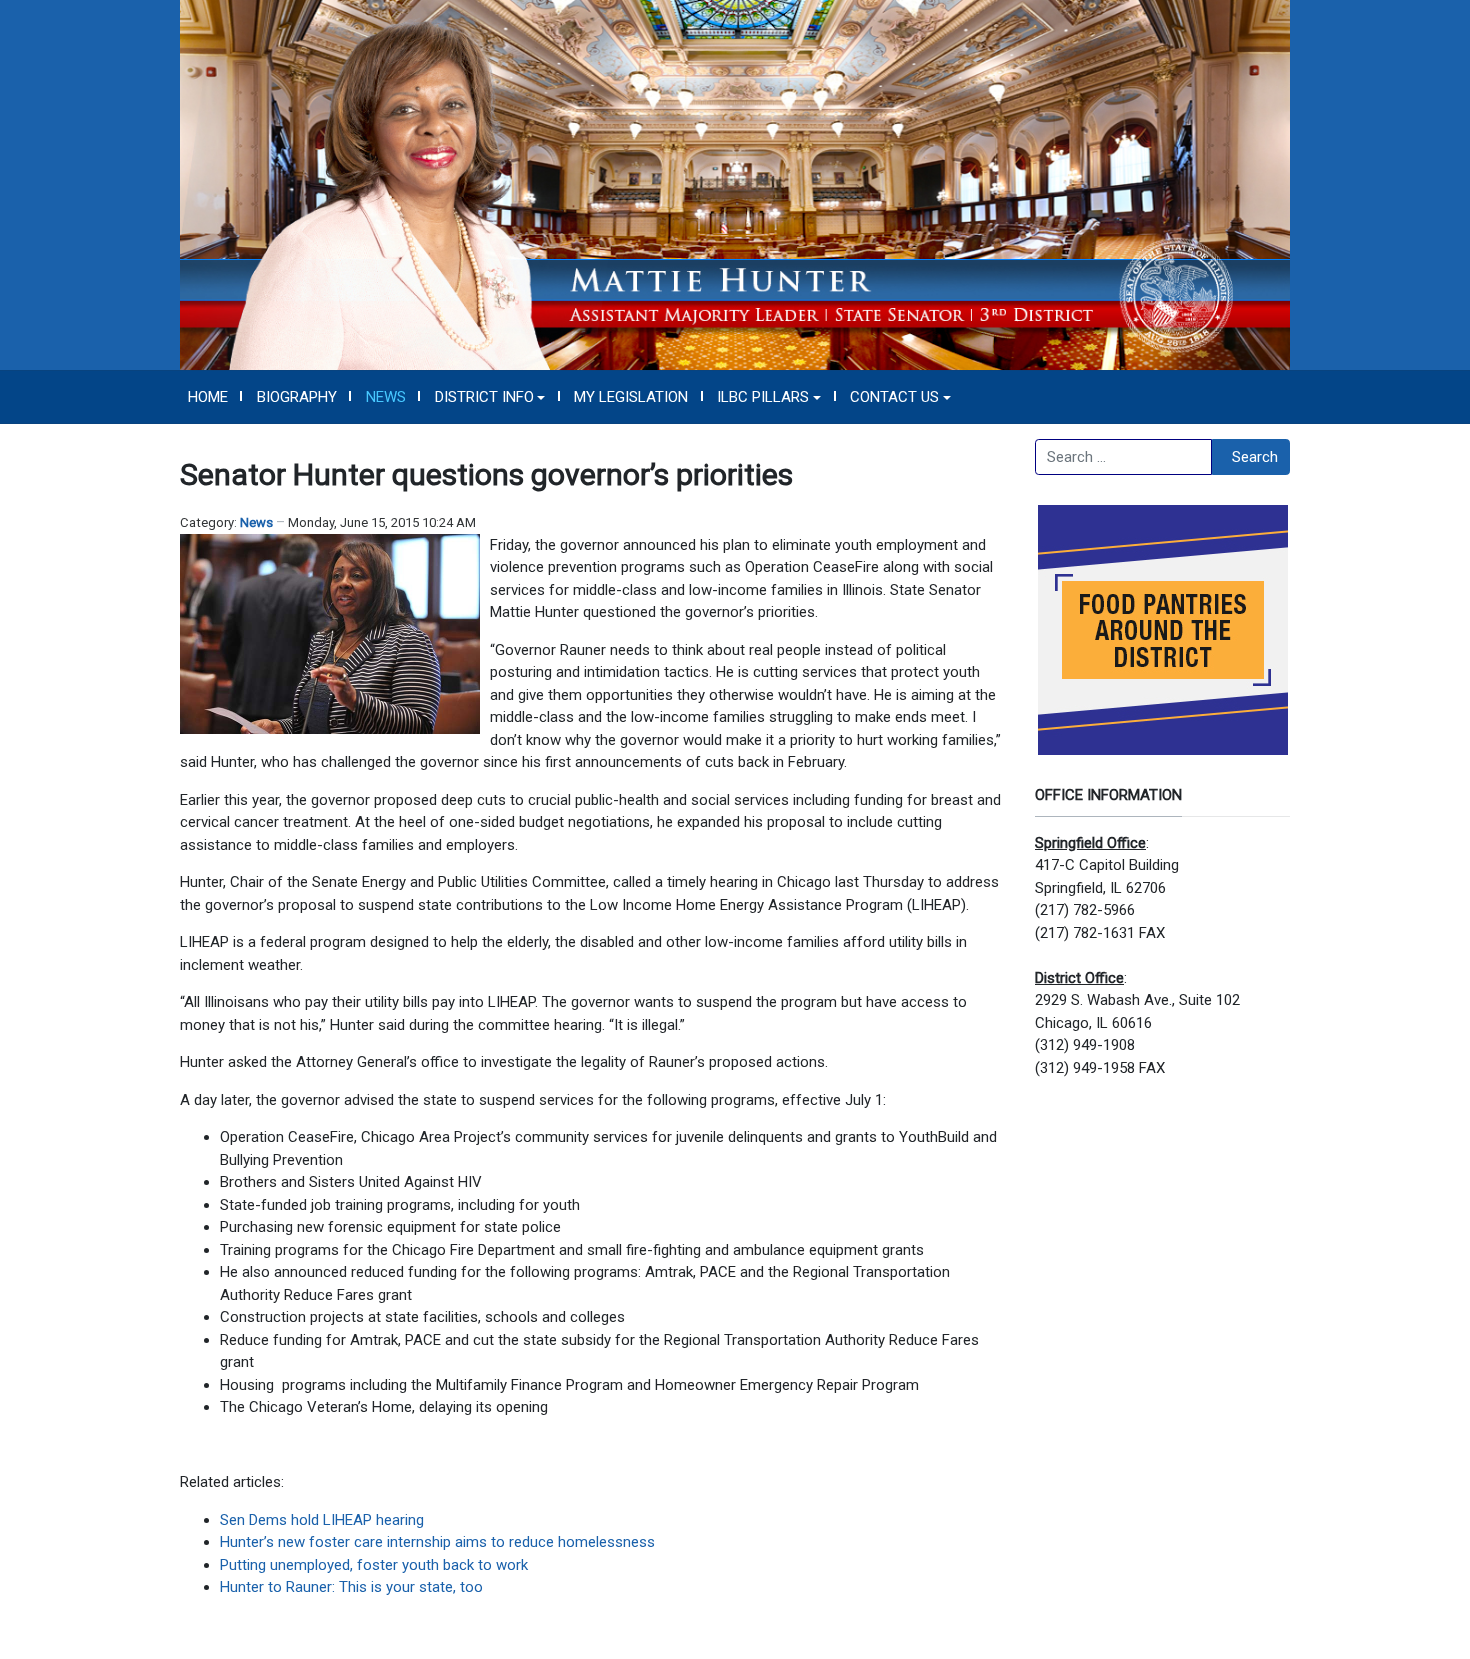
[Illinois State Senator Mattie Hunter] (735, 184)
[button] (490, 397)
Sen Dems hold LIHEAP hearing (322, 1520)
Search (1255, 457)
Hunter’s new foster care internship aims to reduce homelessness (437, 1542)
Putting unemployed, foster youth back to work (374, 1565)
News (256, 522)
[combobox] (1123, 457)
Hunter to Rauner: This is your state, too (351, 1587)
